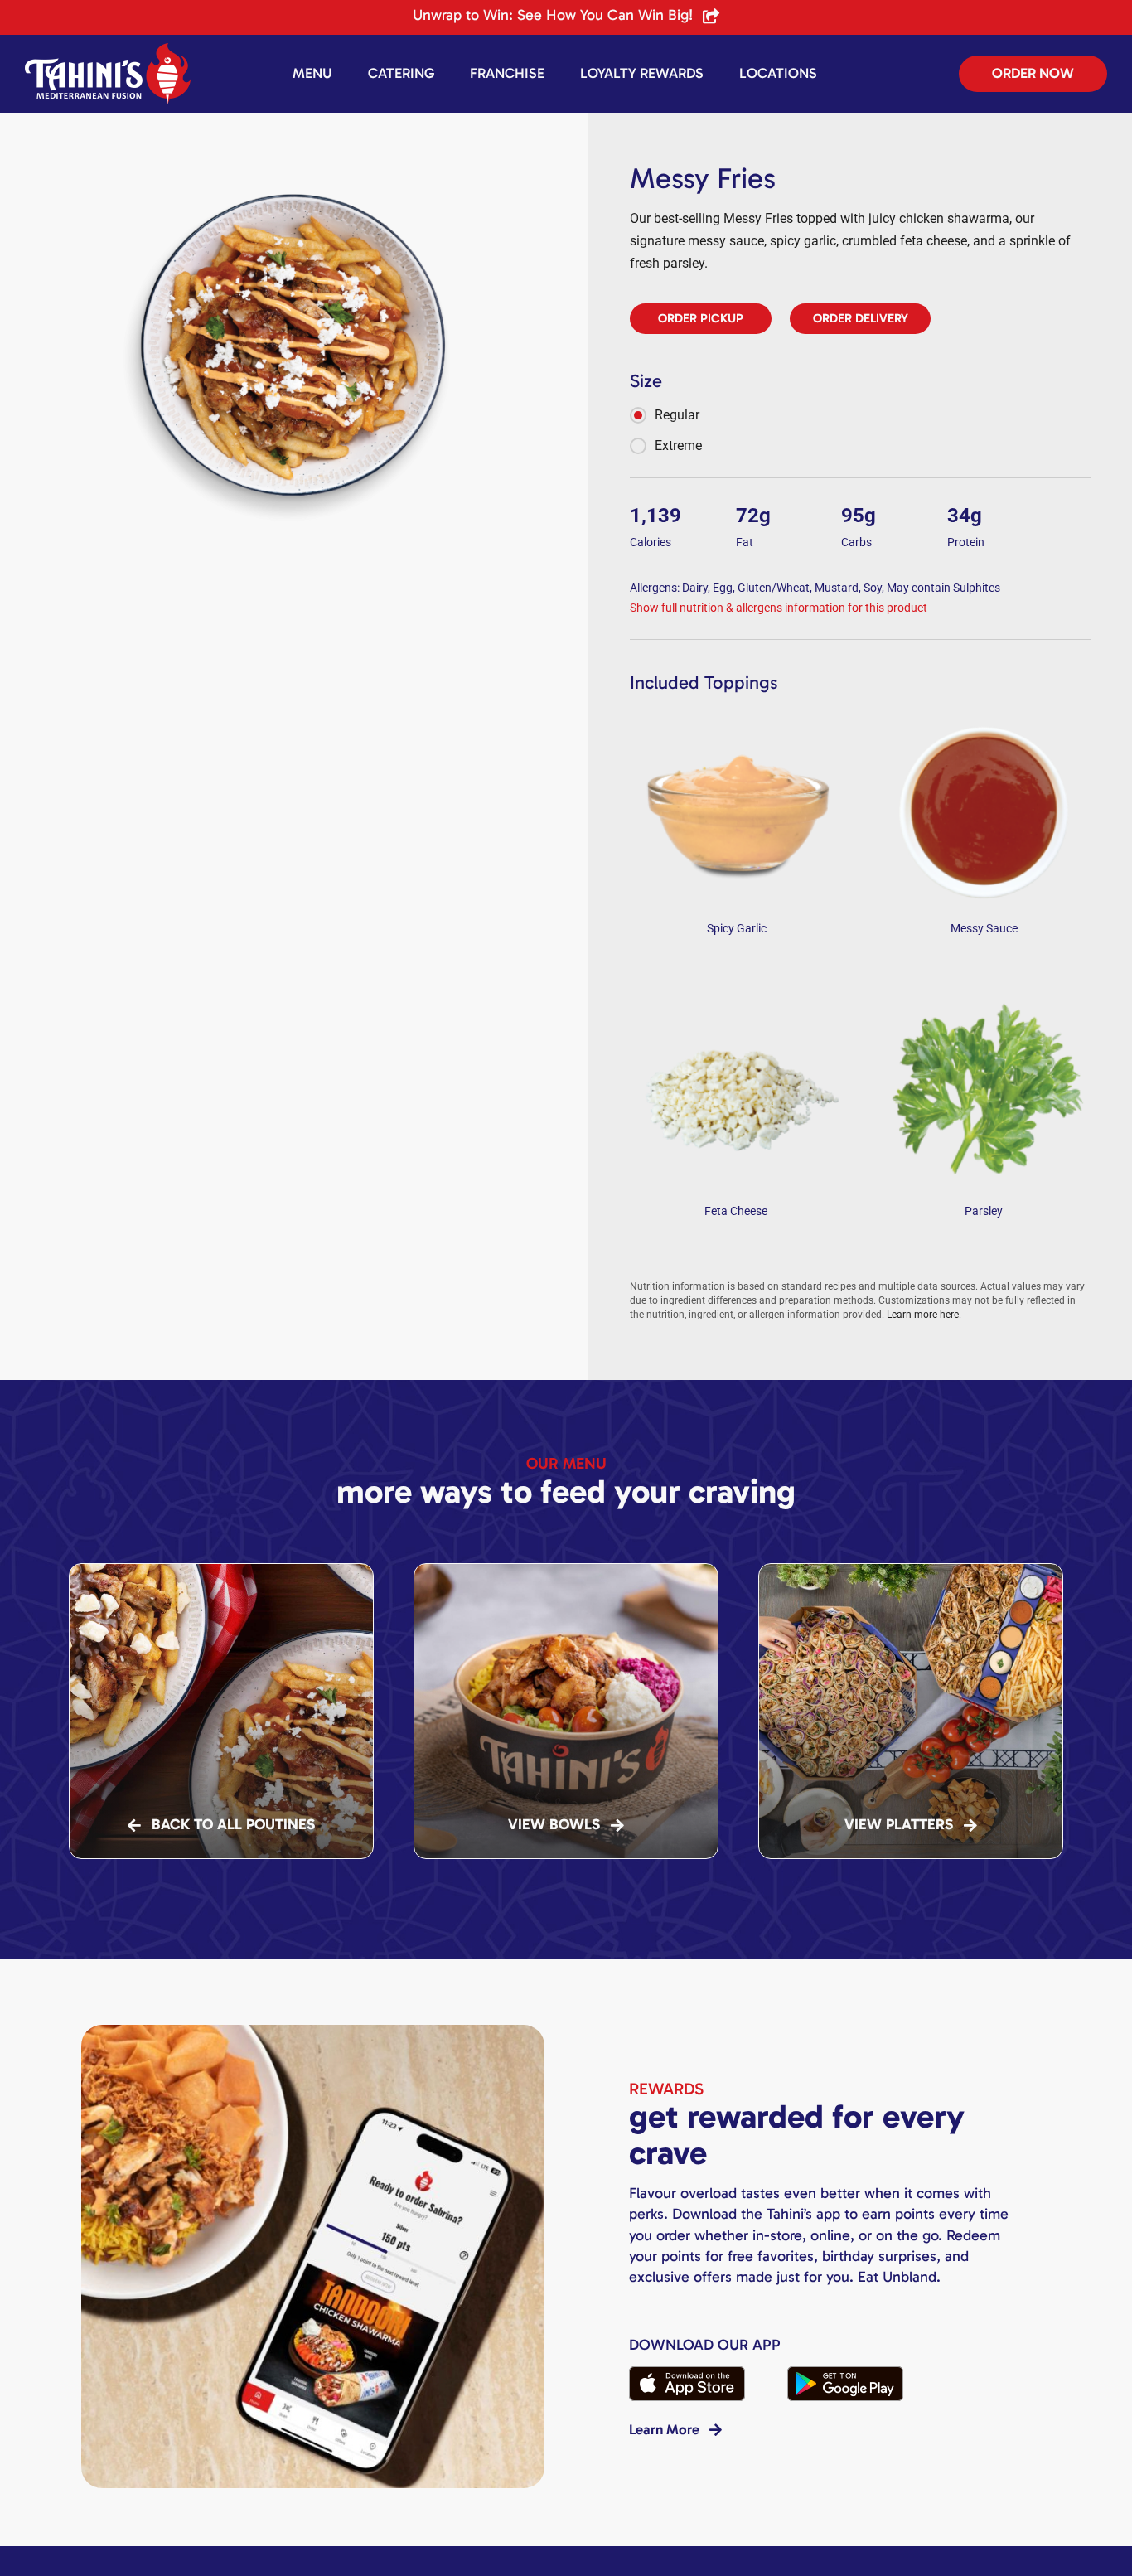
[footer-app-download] (687, 2373)
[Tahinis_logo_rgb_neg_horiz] (108, 49)
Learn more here (923, 1315)
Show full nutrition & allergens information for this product (779, 608)
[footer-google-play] (845, 2373)
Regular (677, 415)
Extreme (678, 445)
